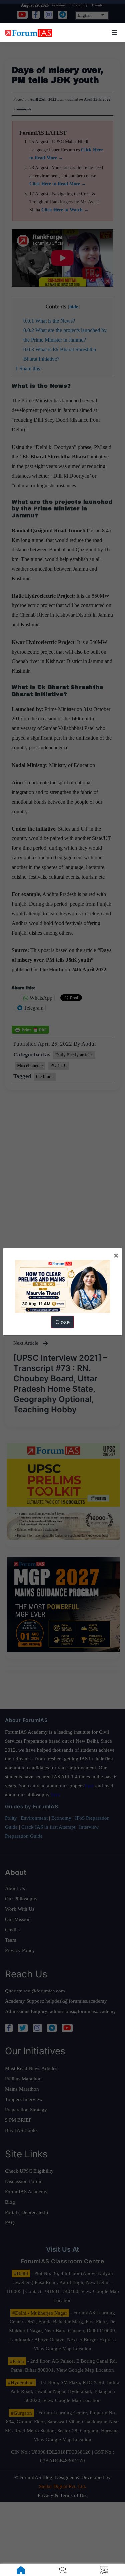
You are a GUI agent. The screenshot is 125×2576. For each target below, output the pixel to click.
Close (62, 1322)
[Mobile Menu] (113, 33)
